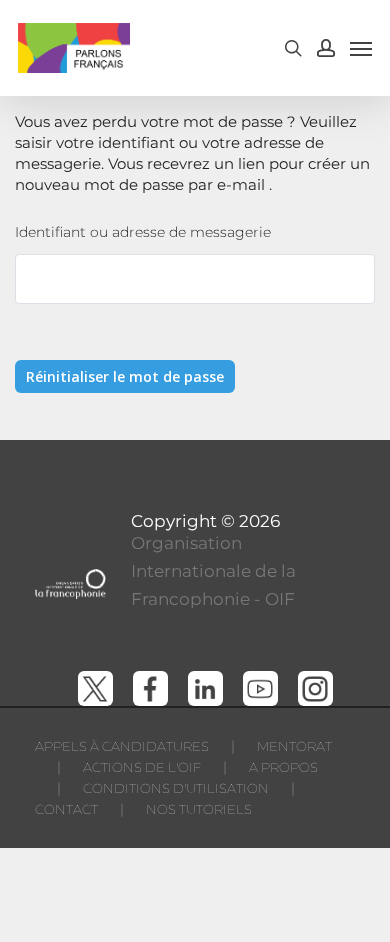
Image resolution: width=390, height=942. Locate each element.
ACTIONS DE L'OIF (142, 767)
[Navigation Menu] (361, 48)
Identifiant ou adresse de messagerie (143, 232)
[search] (293, 48)
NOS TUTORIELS (199, 809)
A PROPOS (283, 767)
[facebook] (150, 688)
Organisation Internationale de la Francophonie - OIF (213, 571)
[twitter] (95, 688)
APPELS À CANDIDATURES (122, 746)
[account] (326, 48)
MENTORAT (294, 746)
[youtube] (260, 688)
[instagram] (315, 688)
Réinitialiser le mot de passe (125, 376)
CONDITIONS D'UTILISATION (176, 788)
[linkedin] (205, 688)
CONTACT (66, 809)
